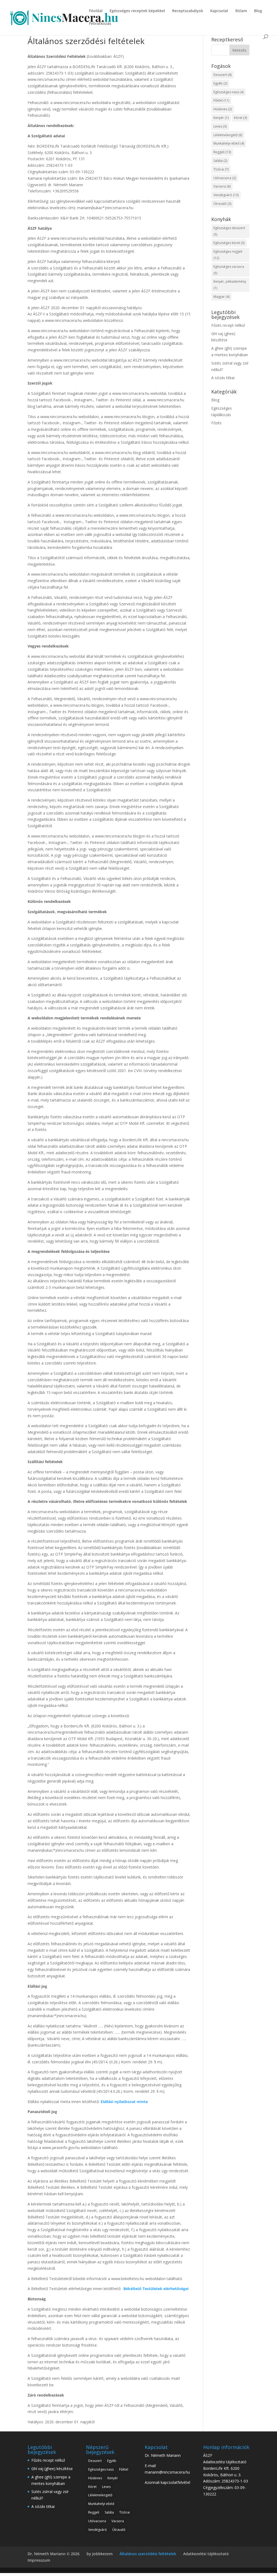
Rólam (241, 11)
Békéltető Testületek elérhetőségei (155, 2289)
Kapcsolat (219, 11)
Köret (240, 118)
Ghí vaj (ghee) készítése (52, 2469)
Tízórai (221, 169)
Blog (258, 11)
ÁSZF (208, 2455)
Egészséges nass (228, 92)
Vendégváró (226, 195)
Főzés (216, 423)
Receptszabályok (188, 11)
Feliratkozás (100, 24)
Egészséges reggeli (228, 255)
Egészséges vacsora (229, 270)
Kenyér (221, 118)
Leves (220, 126)
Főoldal (96, 11)
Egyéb (220, 83)
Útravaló (222, 204)
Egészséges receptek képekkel (137, 11)
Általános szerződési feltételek (148, 2554)
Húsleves (223, 109)
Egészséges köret (229, 243)
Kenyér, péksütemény (230, 285)
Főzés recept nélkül (228, 325)
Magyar (221, 297)
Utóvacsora (225, 178)
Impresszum (39, 2560)
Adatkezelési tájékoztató (225, 2462)
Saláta (220, 161)
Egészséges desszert (229, 231)
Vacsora (222, 186)
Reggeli (222, 152)
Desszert (222, 75)
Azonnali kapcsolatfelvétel (167, 2482)
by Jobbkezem (100, 2554)
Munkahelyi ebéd (229, 143)
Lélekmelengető (228, 135)
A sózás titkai (223, 378)
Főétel (221, 100)
